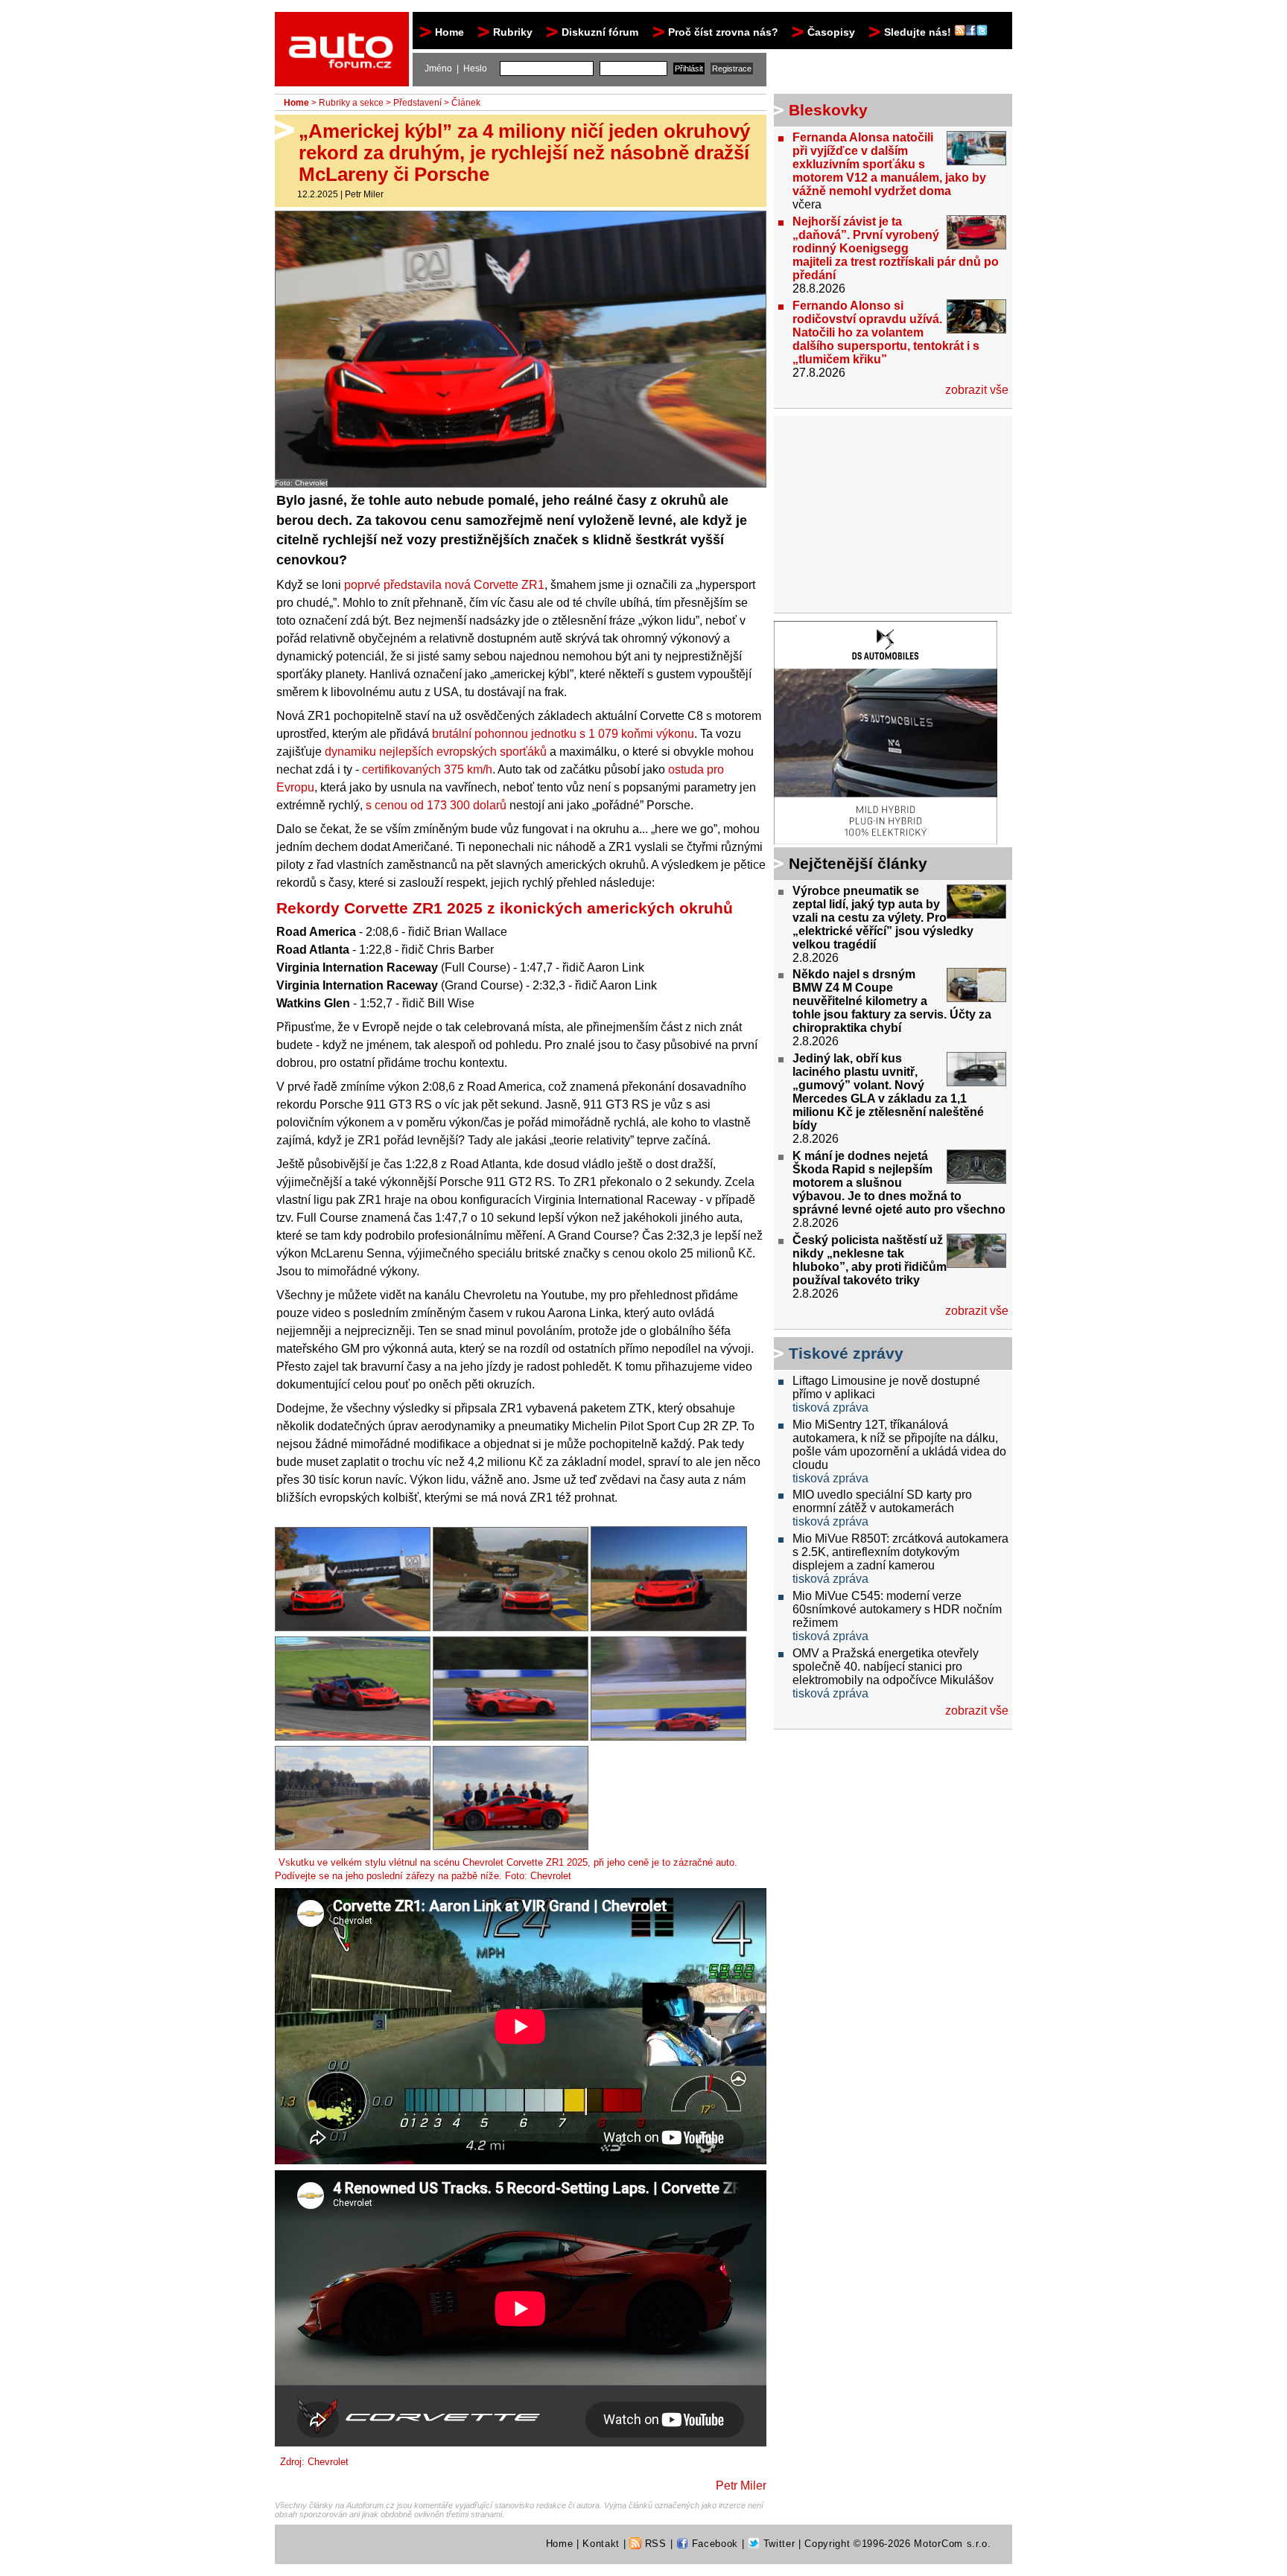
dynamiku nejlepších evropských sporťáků (436, 752)
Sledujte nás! (919, 32)
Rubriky (513, 32)
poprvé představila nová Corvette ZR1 (444, 585)
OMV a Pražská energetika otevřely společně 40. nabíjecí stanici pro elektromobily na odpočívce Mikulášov (893, 1667)
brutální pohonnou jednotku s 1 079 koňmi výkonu (563, 734)
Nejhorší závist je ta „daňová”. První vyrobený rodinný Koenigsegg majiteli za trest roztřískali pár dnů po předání (896, 248)
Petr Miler (364, 194)
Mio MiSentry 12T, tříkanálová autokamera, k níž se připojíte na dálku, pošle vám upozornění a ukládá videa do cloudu (899, 1445)
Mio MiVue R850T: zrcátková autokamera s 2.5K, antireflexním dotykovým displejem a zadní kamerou (900, 1552)
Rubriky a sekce (351, 103)
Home (449, 32)
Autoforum (343, 25)
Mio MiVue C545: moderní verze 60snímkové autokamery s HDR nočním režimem (897, 1609)
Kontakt (601, 2544)
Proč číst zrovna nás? (723, 32)
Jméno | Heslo (456, 68)
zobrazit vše (977, 390)
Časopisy (831, 32)
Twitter (777, 2544)
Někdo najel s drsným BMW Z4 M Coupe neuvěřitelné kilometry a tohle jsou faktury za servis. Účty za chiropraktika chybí (892, 1001)
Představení (417, 103)
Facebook (713, 2544)
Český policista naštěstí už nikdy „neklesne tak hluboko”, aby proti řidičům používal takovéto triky (870, 1260)
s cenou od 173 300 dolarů (436, 805)
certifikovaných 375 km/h (427, 769)
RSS (654, 2544)
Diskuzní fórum (600, 32)
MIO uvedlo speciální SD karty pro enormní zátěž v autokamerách (882, 1501)
